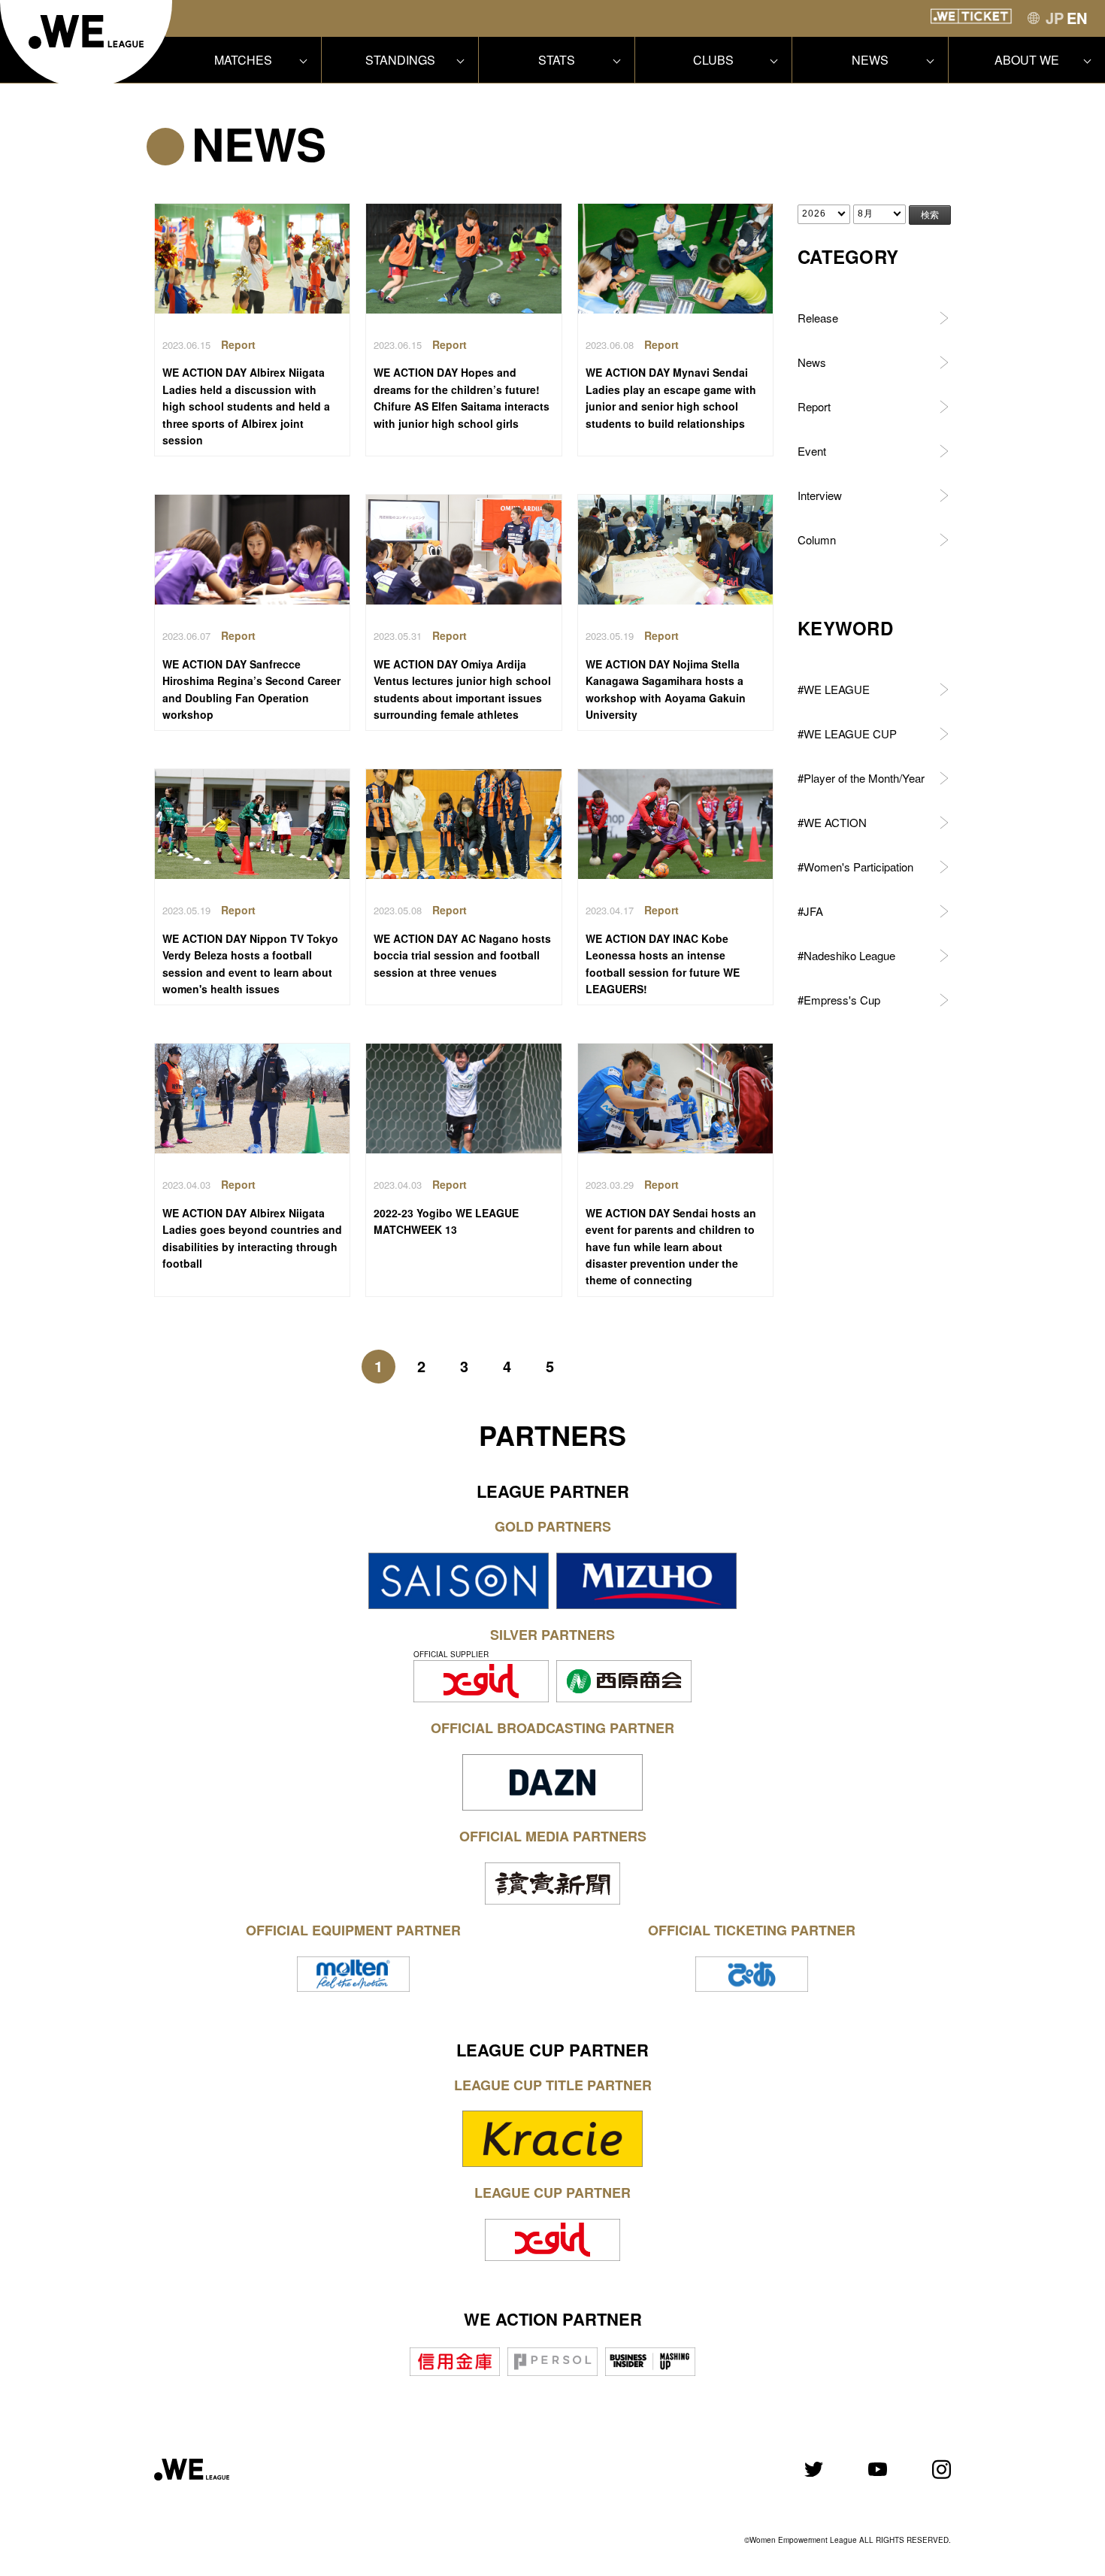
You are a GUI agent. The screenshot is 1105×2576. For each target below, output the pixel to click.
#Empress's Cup (839, 1000)
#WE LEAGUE (834, 689)
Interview (820, 495)
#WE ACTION (832, 822)
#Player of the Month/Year (861, 778)
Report (814, 406)
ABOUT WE (1027, 60)
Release (818, 318)
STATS (557, 60)
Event (812, 451)
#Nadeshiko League (846, 955)
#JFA (810, 911)
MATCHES (243, 60)
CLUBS (713, 60)
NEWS (870, 60)
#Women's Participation (855, 867)
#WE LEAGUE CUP (847, 733)
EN (1077, 18)
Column (817, 539)
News (812, 362)
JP (1055, 18)
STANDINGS (400, 60)
